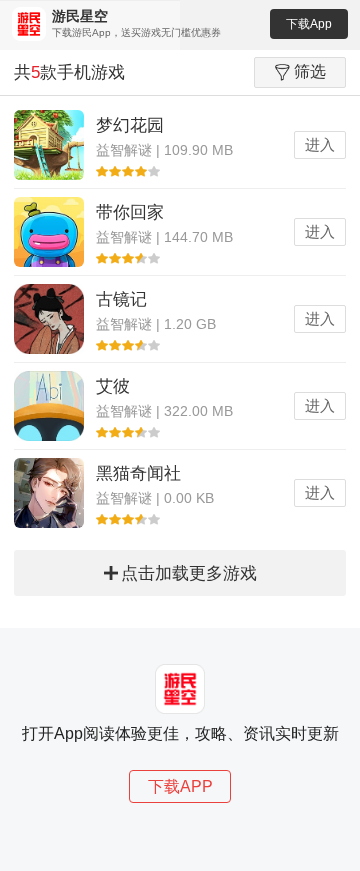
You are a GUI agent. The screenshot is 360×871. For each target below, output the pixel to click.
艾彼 (113, 386)
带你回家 (130, 212)
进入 (320, 144)
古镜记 (121, 299)
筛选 (310, 71)
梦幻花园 (130, 125)
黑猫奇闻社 (138, 473)
